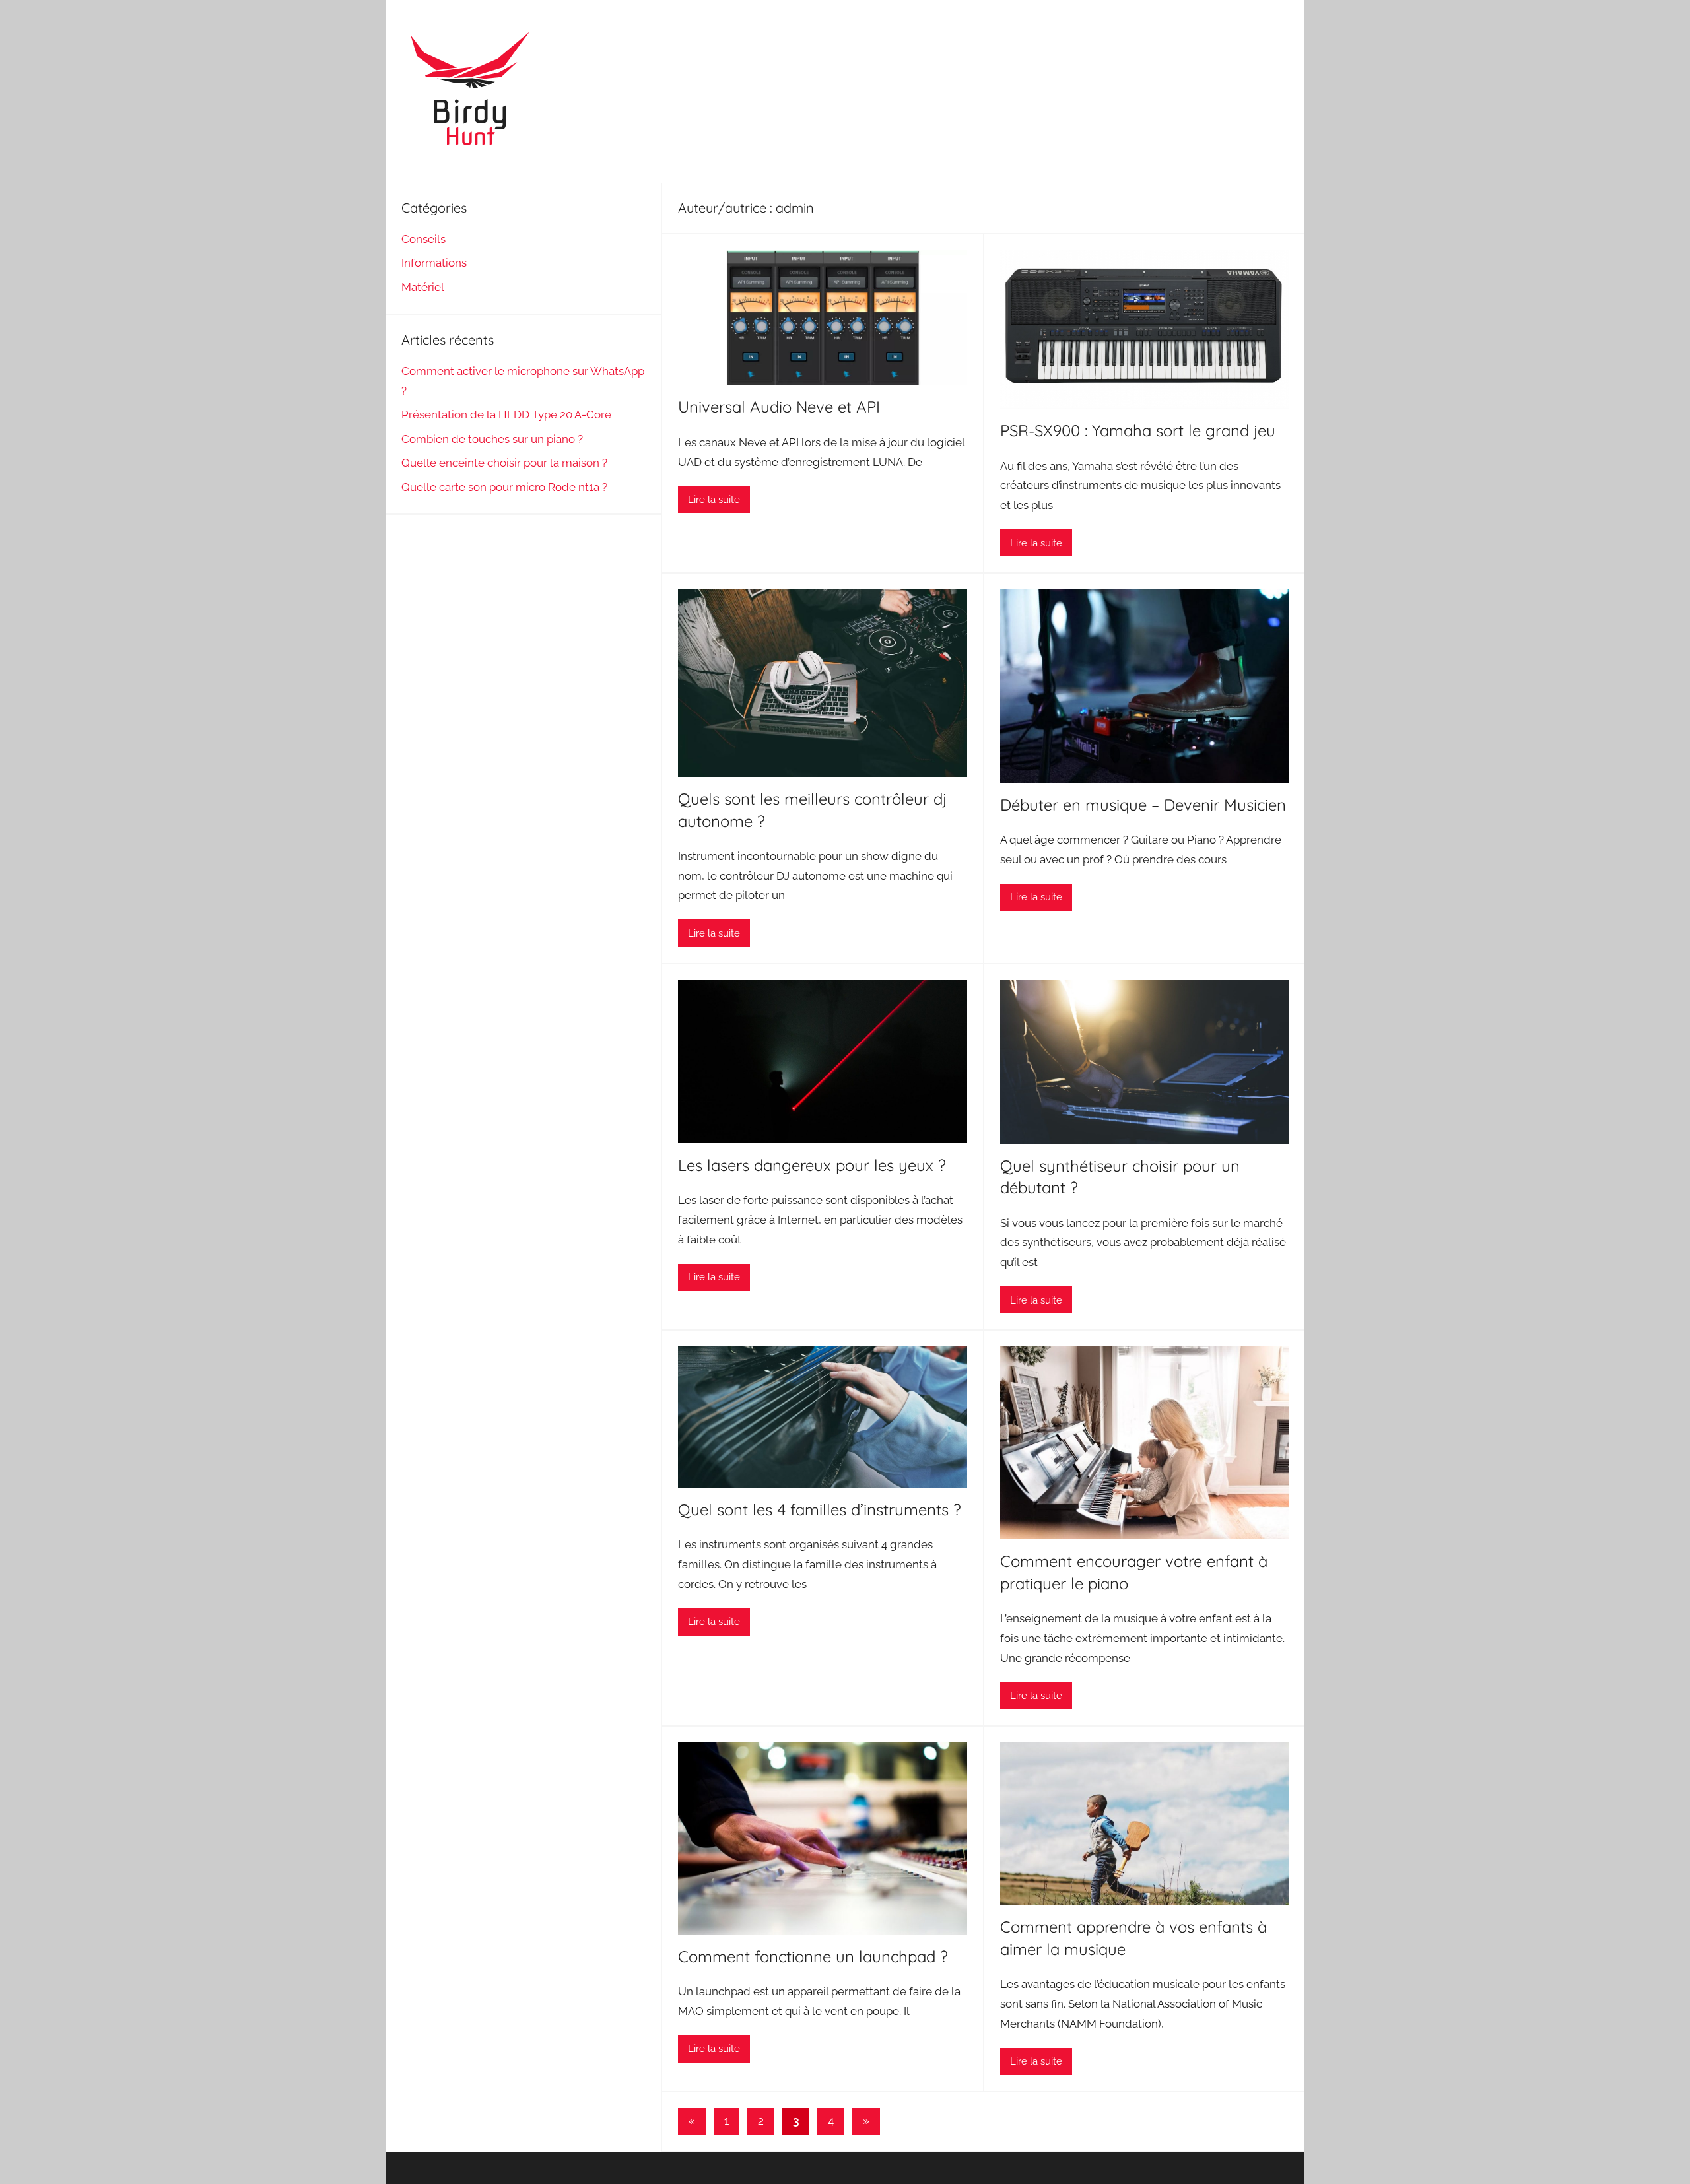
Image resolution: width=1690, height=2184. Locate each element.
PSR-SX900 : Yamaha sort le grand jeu (1138, 430)
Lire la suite (714, 500)
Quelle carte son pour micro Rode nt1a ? (504, 487)
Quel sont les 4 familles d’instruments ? (820, 1509)
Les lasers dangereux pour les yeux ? (812, 1165)
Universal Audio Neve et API (779, 407)
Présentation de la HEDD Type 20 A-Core (506, 414)
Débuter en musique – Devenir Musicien (1143, 805)
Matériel (423, 287)
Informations (434, 263)
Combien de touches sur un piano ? (492, 439)
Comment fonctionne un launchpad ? (813, 1956)
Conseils (423, 239)
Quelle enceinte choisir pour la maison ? (504, 463)
